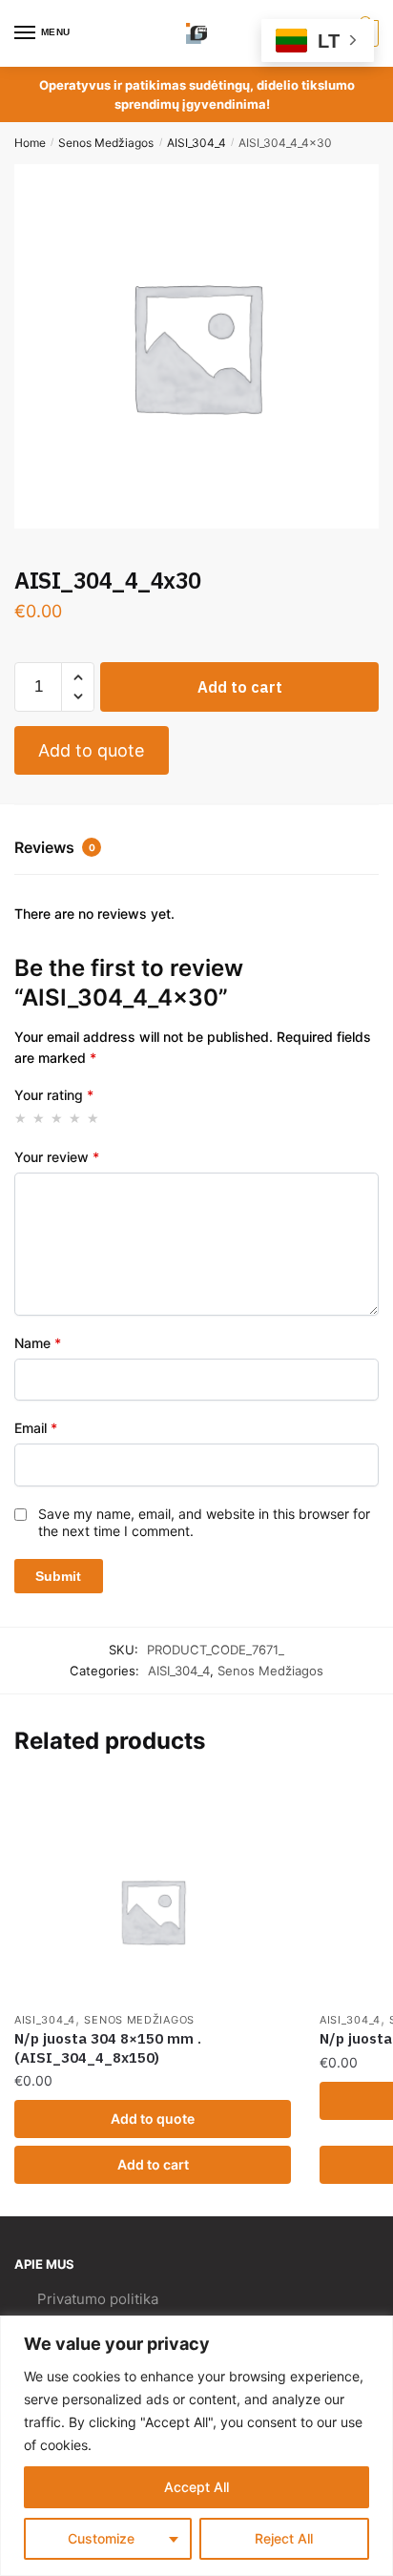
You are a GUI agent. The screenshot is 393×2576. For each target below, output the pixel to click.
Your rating (54, 1095)
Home (30, 143)
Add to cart (240, 687)
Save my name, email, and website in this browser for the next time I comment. (204, 1522)
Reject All (284, 2538)
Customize (101, 2538)
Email (36, 1428)
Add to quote (91, 750)
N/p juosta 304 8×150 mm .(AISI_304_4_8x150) (108, 2048)
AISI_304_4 (196, 143)
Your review (57, 1157)
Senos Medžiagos (106, 143)
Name (38, 1343)
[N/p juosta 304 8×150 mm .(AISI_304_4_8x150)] (153, 1911)
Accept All (196, 2487)
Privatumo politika (98, 2299)
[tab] (196, 850)
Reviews (55, 847)
